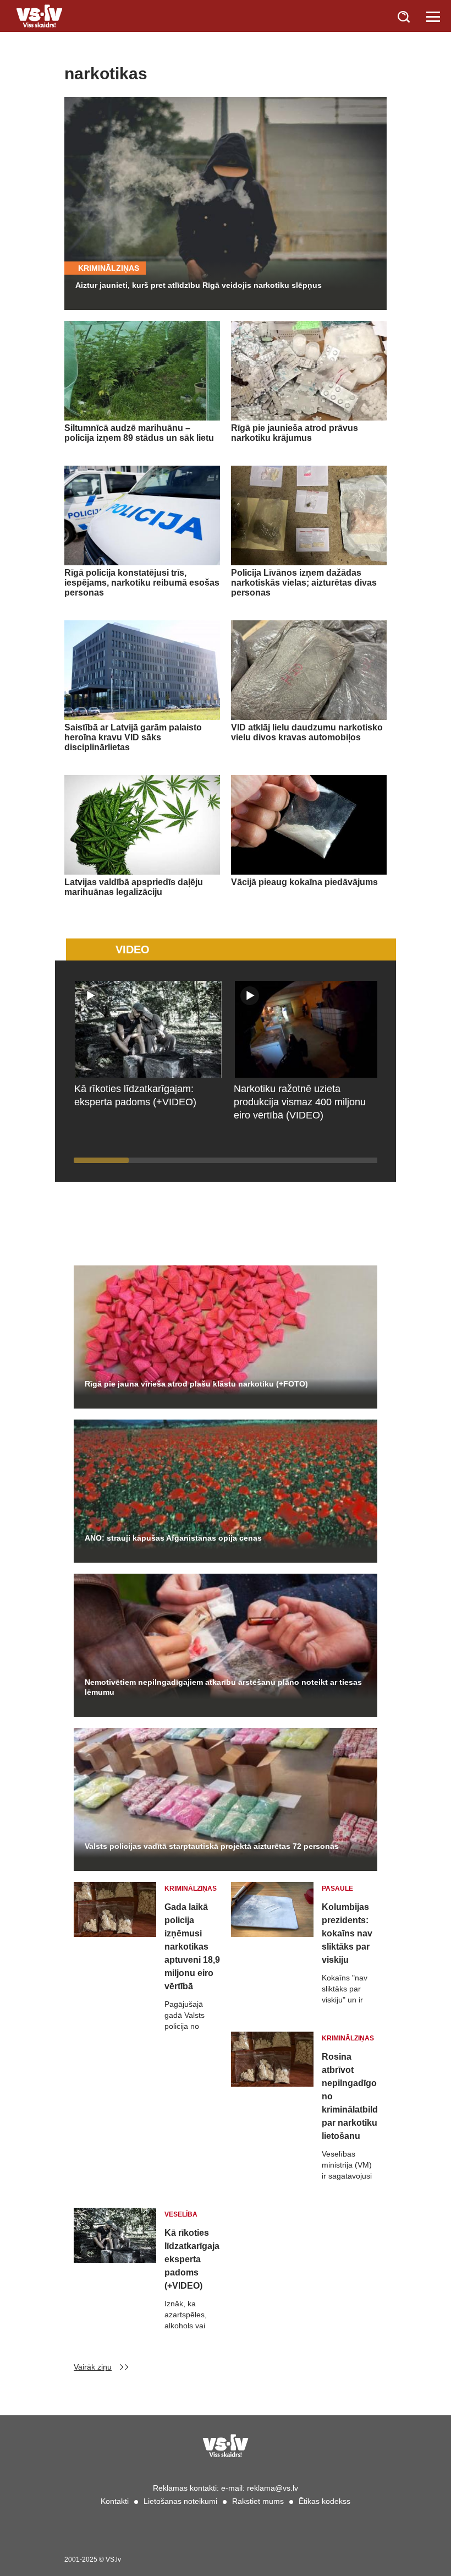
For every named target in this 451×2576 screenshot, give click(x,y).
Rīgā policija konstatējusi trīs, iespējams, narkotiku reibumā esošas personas (142, 583)
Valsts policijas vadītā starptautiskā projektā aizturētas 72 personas (212, 1846)
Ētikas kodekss (324, 2501)
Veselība (181, 2214)
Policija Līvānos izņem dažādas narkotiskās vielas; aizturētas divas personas (304, 583)
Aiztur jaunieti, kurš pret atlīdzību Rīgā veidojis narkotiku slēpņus (199, 285)
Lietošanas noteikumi (180, 2501)
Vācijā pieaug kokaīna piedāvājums (304, 882)
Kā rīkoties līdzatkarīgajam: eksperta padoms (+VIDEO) (192, 2259)
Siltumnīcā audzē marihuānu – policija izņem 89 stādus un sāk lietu (139, 433)
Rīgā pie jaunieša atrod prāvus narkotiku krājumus (295, 433)
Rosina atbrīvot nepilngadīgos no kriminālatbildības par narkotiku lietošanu (350, 2096)
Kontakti (115, 2501)
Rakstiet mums (258, 2501)
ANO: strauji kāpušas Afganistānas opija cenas (173, 1538)
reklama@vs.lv (273, 2488)
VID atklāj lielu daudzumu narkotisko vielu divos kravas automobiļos (307, 732)
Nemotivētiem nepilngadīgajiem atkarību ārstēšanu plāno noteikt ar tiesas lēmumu (223, 1687)
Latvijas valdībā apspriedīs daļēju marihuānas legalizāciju (134, 887)
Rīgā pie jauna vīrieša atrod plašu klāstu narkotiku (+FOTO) (196, 1384)
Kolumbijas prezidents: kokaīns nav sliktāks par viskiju (347, 1933)
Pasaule (337, 1889)
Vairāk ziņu (93, 2367)
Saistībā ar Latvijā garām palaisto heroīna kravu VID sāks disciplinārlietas (133, 737)
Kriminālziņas (109, 268)
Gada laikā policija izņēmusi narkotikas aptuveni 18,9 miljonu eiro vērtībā (192, 1947)
